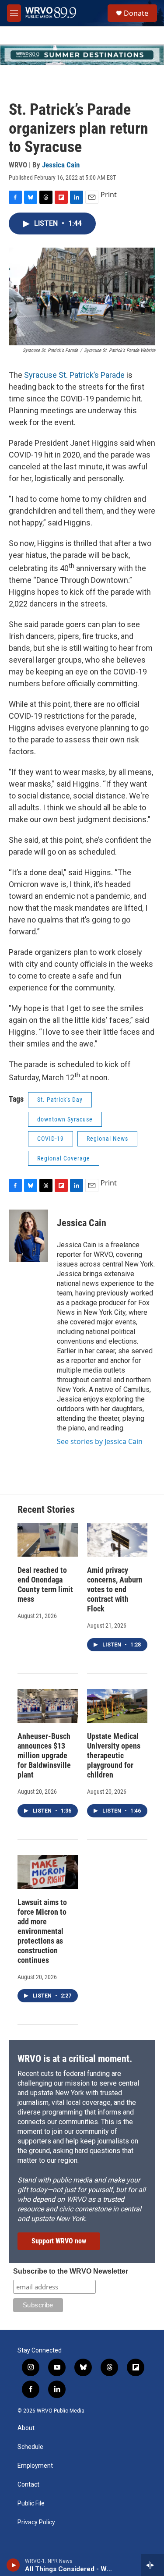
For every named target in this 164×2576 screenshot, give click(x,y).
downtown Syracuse (65, 1119)
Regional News (107, 1139)
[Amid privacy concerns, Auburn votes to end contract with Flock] (117, 1540)
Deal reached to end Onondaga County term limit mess (45, 1584)
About (26, 2428)
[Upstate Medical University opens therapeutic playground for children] (117, 1706)
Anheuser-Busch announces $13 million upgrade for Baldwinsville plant (44, 1755)
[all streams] (152, 2565)
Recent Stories (46, 1510)
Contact (28, 2485)
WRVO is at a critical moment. (75, 2059)
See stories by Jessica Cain (100, 1441)
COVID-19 (51, 1139)
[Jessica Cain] (28, 1236)
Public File (31, 2503)
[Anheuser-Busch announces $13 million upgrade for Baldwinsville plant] (48, 1706)
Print (109, 195)
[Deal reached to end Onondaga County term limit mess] (48, 1540)
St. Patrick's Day (60, 1100)
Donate (136, 13)
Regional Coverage (64, 1158)
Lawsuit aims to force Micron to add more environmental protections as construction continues (42, 1931)
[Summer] (82, 55)
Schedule (30, 2447)
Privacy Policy (36, 2522)
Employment (35, 2466)
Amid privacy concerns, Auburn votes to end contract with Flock (115, 1589)
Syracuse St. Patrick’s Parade (74, 375)
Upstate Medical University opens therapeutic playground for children (114, 1755)
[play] (13, 2565)
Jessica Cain (61, 165)
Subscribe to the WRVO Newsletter (71, 2271)
